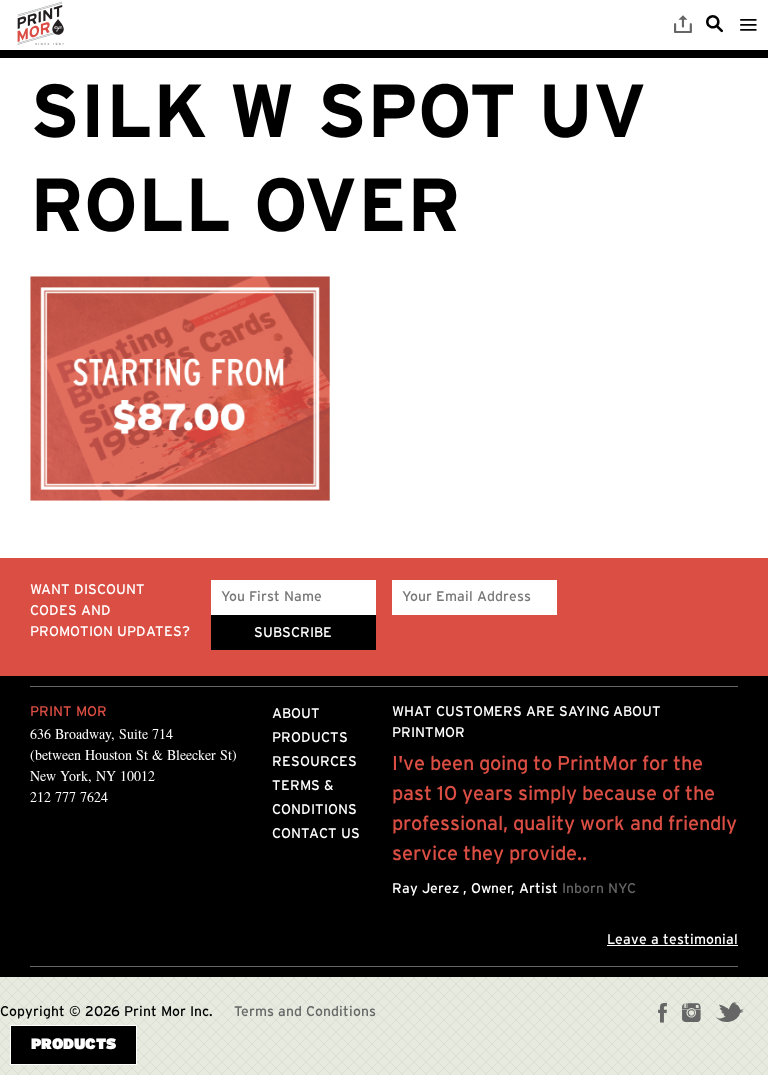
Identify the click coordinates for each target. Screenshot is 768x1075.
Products (310, 738)
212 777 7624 (69, 796)
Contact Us (316, 834)
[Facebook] (663, 1015)
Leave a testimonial (672, 940)
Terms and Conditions (305, 1012)
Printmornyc (40, 25)
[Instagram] (691, 1015)
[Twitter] (729, 1015)
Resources (314, 762)
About (296, 714)
